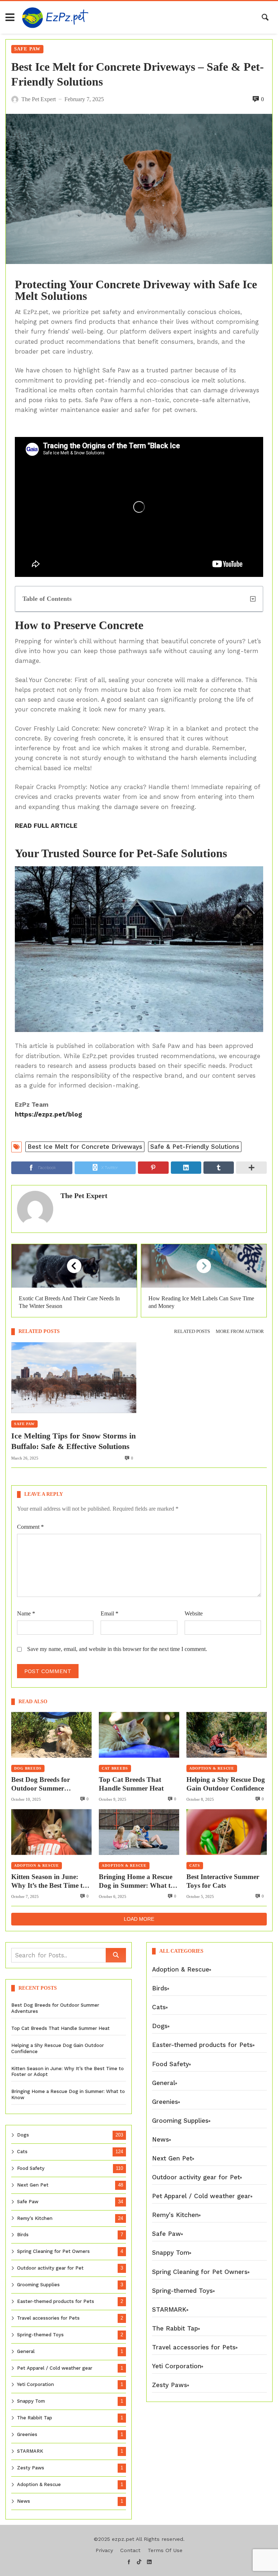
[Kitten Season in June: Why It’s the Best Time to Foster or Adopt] (51, 1832)
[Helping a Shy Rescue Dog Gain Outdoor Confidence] (227, 1735)
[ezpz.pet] (55, 17)
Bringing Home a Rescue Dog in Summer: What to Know (136, 1882)
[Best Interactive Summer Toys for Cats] (227, 1832)
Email (109, 1613)
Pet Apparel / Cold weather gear (55, 2368)
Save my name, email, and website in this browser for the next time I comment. (117, 1649)
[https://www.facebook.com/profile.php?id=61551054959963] (129, 2562)
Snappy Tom (31, 2401)
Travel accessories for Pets (48, 2318)
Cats (195, 1865)
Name (26, 1613)
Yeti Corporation (35, 2384)
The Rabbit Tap (35, 2418)
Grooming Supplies (38, 2285)
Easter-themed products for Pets (56, 2301)
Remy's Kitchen (35, 2218)
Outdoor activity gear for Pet (50, 2268)
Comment (30, 1527)
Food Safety (31, 2168)
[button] (253, 599)
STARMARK (30, 2451)
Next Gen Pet (33, 2185)
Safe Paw (27, 49)
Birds (23, 2235)
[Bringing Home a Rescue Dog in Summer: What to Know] (139, 1832)
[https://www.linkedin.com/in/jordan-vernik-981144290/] (149, 2562)
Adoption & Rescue (212, 1768)
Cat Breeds (115, 1768)
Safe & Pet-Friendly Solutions (195, 1147)
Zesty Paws (31, 2468)
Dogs (23, 2135)
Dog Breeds (28, 1768)
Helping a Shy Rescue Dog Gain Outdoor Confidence (226, 1784)
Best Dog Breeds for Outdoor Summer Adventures (41, 1784)
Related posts (192, 1332)
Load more (139, 1919)
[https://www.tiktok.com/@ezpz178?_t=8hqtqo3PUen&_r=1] (139, 2562)
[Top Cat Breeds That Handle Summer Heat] (139, 1735)
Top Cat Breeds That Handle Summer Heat (131, 1784)
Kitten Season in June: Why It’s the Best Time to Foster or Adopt (49, 1882)
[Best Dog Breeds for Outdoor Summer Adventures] (51, 1735)
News (24, 2501)
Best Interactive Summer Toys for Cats (223, 1881)
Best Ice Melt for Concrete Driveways (85, 1147)
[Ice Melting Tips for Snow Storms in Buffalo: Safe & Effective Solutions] (74, 1378)
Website (194, 1613)
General (26, 2351)
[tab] (192, 1332)
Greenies (27, 2434)
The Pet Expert (84, 1196)
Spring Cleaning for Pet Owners (53, 2251)
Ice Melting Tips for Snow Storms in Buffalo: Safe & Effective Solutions (73, 1441)
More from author (240, 1332)
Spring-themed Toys (40, 2335)
